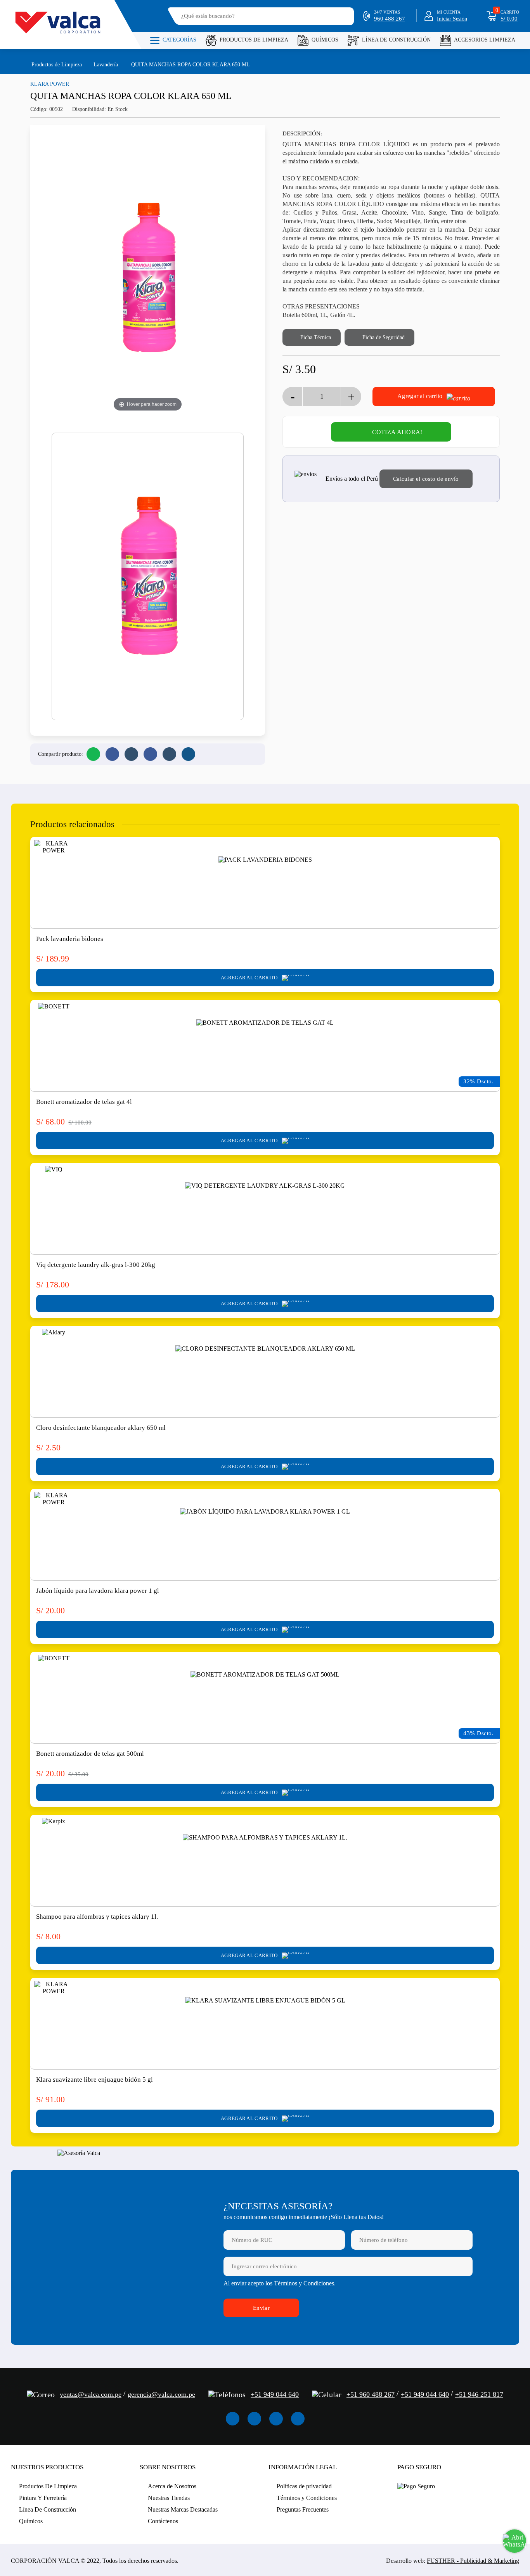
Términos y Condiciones (307, 2498)
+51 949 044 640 (275, 2394)
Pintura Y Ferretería (43, 2498)
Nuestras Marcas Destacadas (183, 2509)
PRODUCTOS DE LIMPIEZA (254, 40)
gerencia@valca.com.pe (161, 2394)
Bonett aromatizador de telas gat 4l (84, 1102)
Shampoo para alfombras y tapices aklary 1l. (97, 1917)
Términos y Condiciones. (305, 2283)
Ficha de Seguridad (383, 337)
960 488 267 (390, 19)
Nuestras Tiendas (169, 2498)
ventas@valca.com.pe (91, 2394)
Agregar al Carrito (250, 978)
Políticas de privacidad (304, 2486)
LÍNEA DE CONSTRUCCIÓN (396, 40)
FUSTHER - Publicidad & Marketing (473, 2561)
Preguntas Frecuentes (303, 2509)
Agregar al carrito (421, 396)
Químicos (325, 40)
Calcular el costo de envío (426, 479)
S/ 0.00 (509, 19)
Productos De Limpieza (48, 2486)
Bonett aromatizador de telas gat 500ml (90, 1754)
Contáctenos (163, 2521)
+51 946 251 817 (479, 2394)
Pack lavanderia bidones (70, 939)
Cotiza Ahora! (397, 432)
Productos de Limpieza (57, 65)
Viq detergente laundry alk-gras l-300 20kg (96, 1265)
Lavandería (106, 65)
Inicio (15, 64)
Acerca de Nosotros (172, 2486)
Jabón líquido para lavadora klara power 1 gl (98, 1591)
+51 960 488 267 (371, 2394)
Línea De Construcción (48, 2509)
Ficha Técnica (315, 337)
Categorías (179, 40)
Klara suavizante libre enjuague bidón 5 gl (94, 2080)
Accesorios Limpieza (485, 40)
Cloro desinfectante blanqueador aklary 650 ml (101, 1428)
